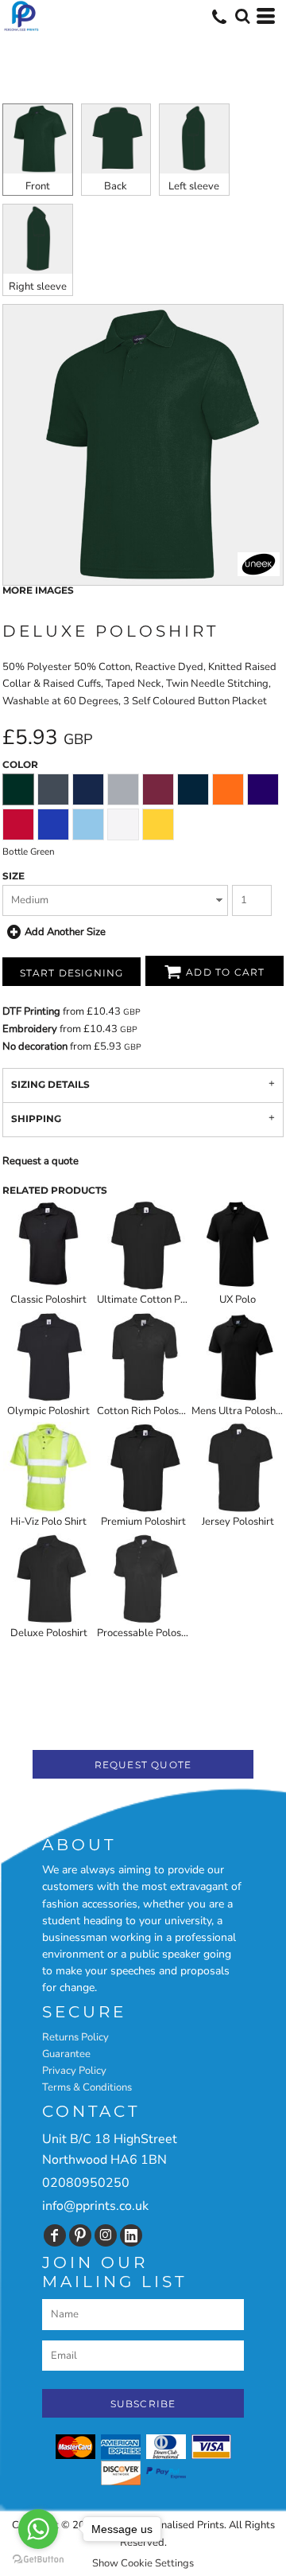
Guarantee (66, 2054)
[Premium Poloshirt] (143, 1467)
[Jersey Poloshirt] (238, 1467)
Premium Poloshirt (143, 1522)
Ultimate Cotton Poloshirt (156, 1300)
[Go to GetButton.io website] (38, 2560)
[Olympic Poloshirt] (48, 1357)
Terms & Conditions (87, 2087)
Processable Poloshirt (147, 1633)
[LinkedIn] (131, 2235)
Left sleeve (194, 186)
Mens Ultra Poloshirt (239, 1411)
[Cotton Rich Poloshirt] (143, 1357)
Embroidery (30, 1029)
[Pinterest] (80, 2235)
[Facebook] (55, 2235)
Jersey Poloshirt (238, 1522)
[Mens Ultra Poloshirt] (238, 1357)
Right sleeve (38, 286)
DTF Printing (31, 1011)
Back (116, 186)
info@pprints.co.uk (95, 2206)
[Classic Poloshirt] (48, 1245)
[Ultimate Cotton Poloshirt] (143, 1245)
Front (38, 186)
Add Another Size (65, 932)
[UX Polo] (238, 1245)
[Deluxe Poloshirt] (48, 1579)
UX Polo (238, 1300)
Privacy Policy (74, 2071)
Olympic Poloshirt (48, 1411)
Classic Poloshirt (48, 1300)
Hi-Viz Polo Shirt (48, 1522)
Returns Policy (75, 2037)
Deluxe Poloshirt (49, 1633)
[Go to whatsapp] (38, 2529)
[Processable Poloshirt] (143, 1579)
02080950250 (86, 2183)
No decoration (35, 1046)
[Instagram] (106, 2235)
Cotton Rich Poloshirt (146, 1411)
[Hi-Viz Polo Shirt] (48, 1467)
